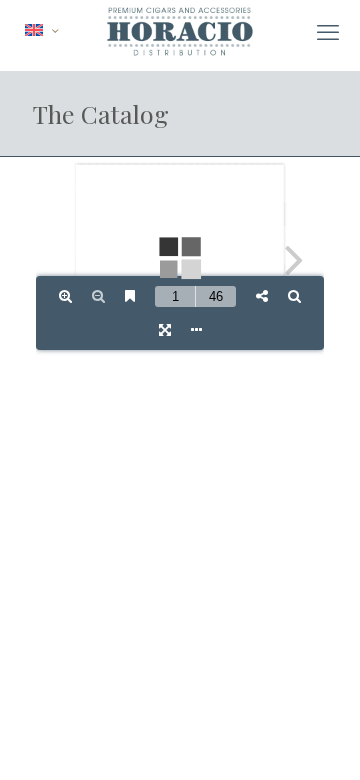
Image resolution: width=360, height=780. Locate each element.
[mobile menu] (328, 32)
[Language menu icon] (41, 30)
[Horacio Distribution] (180, 30)
